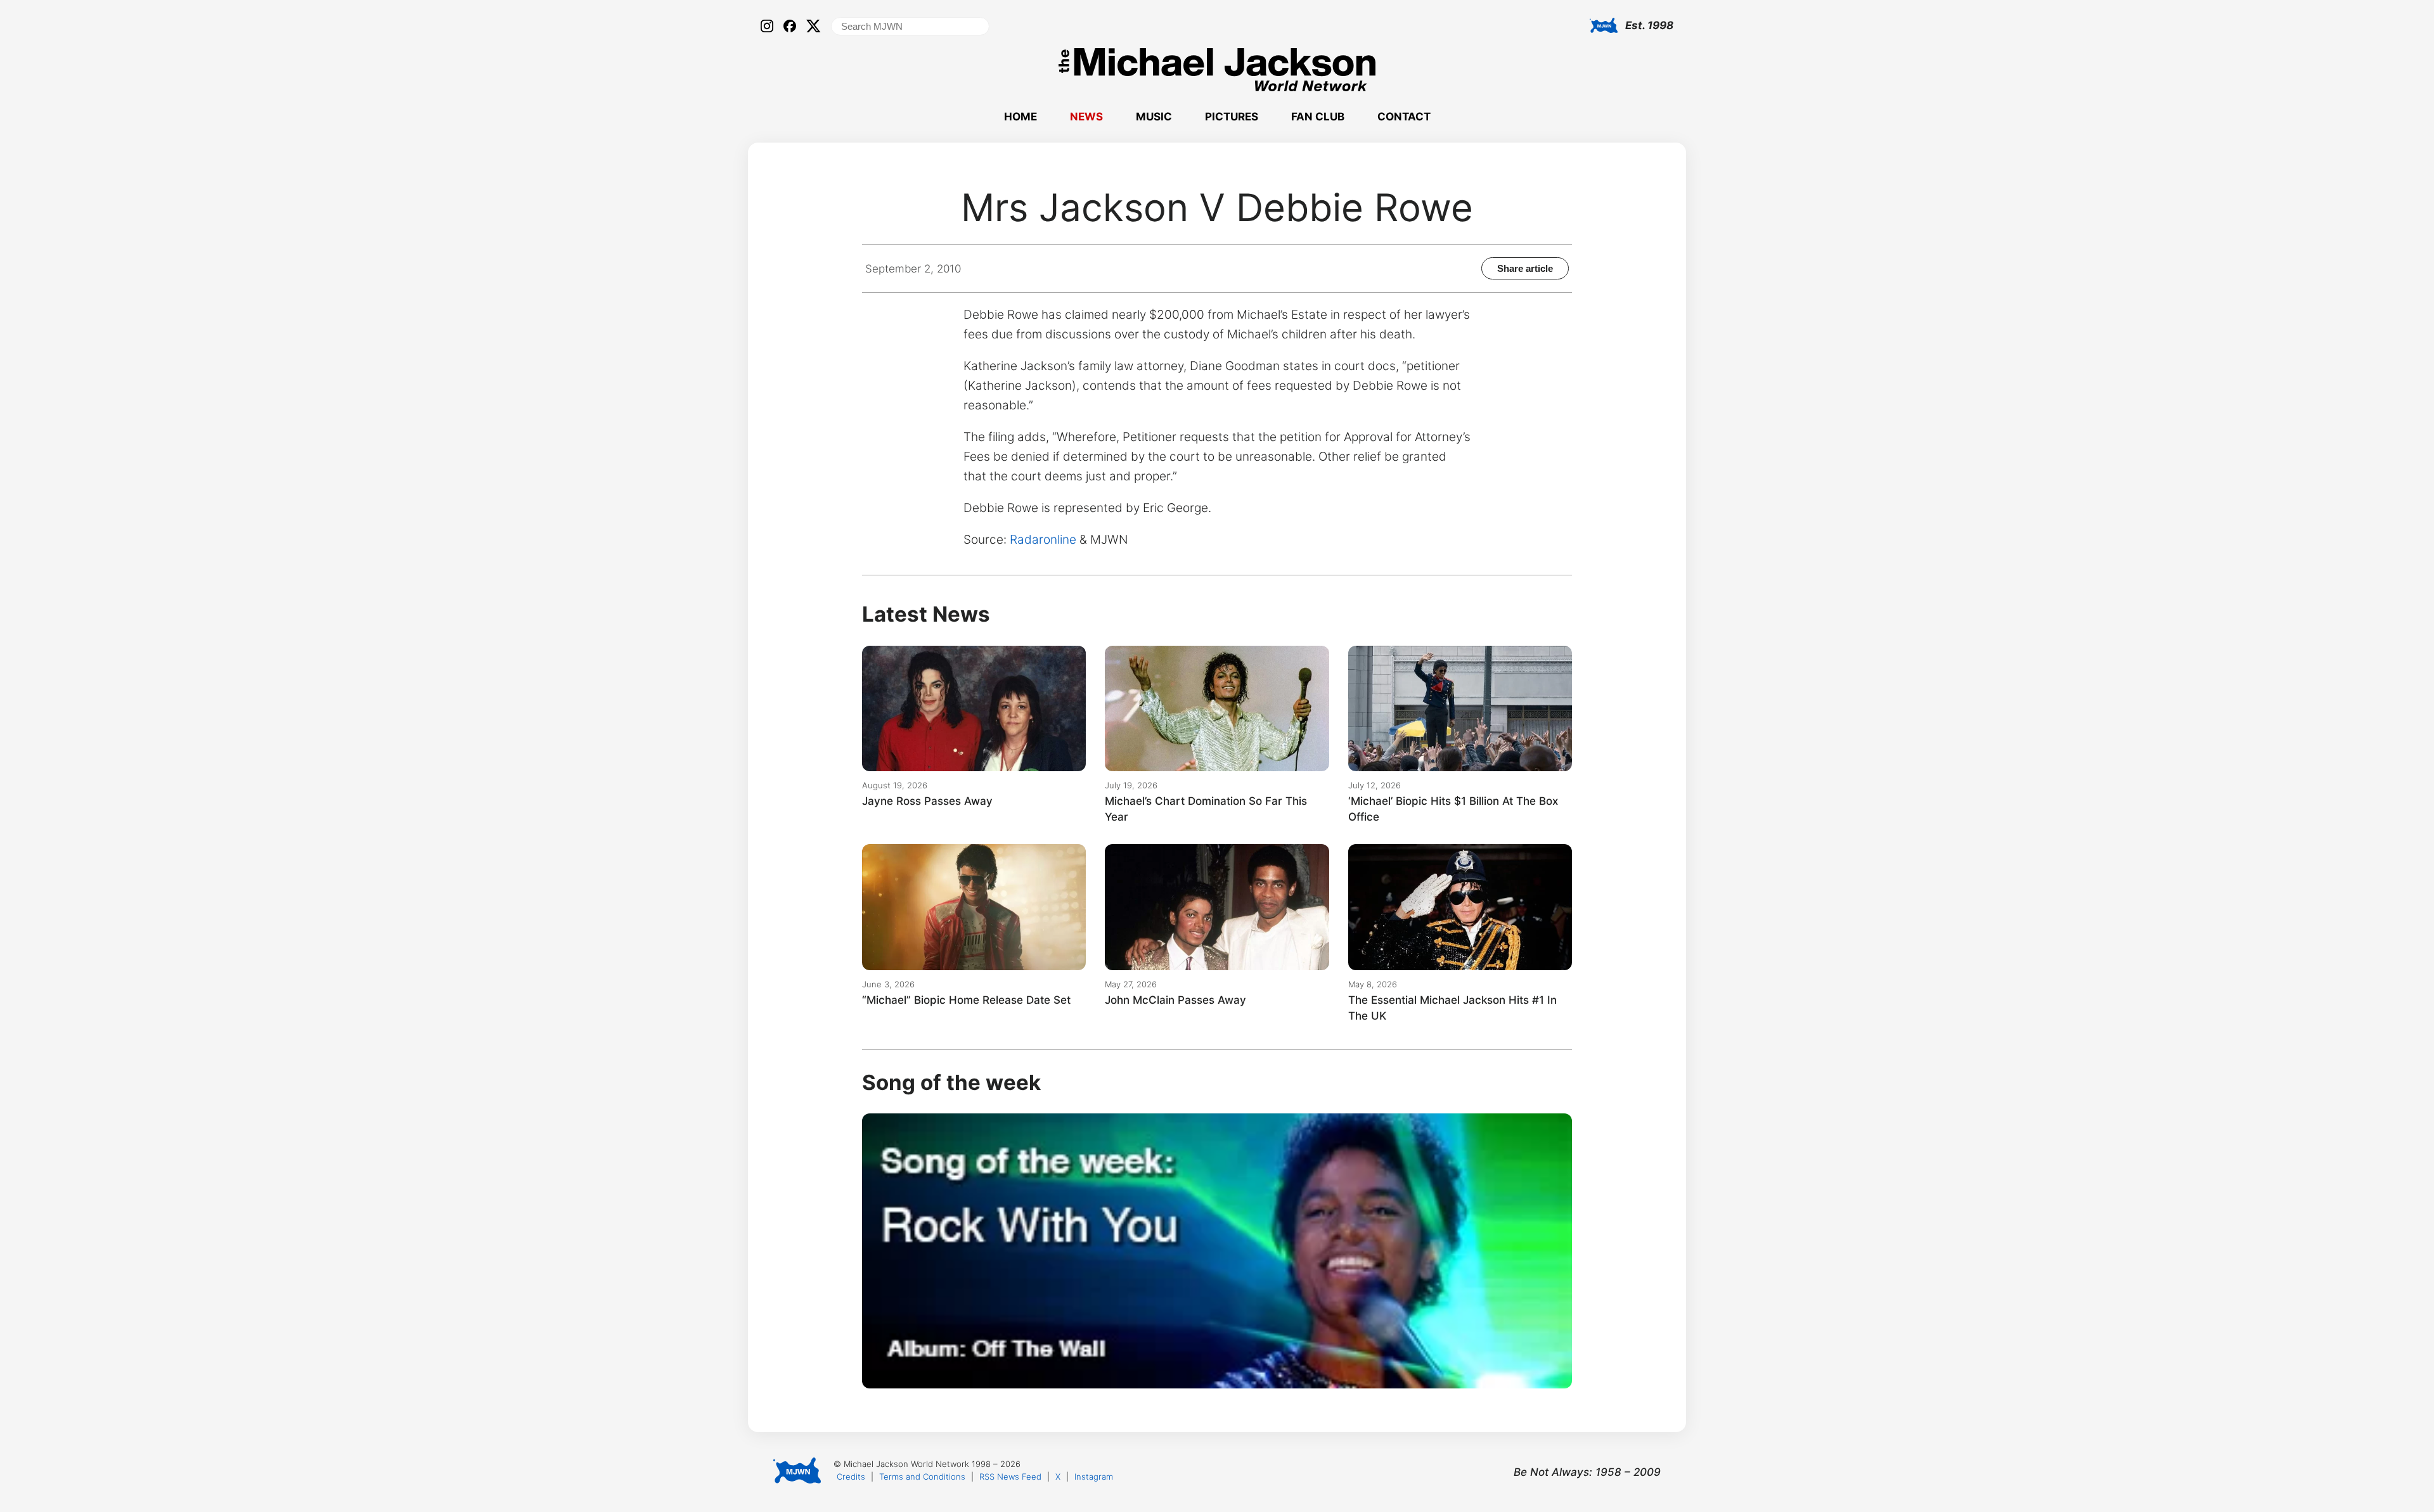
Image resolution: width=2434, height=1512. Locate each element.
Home (1021, 117)
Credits (851, 1477)
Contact (1404, 117)
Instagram (1094, 1477)
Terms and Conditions (922, 1477)
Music (1154, 117)
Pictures (1232, 117)
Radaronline (1043, 540)
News (1086, 117)
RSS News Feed (1010, 1477)
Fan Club (1318, 117)
